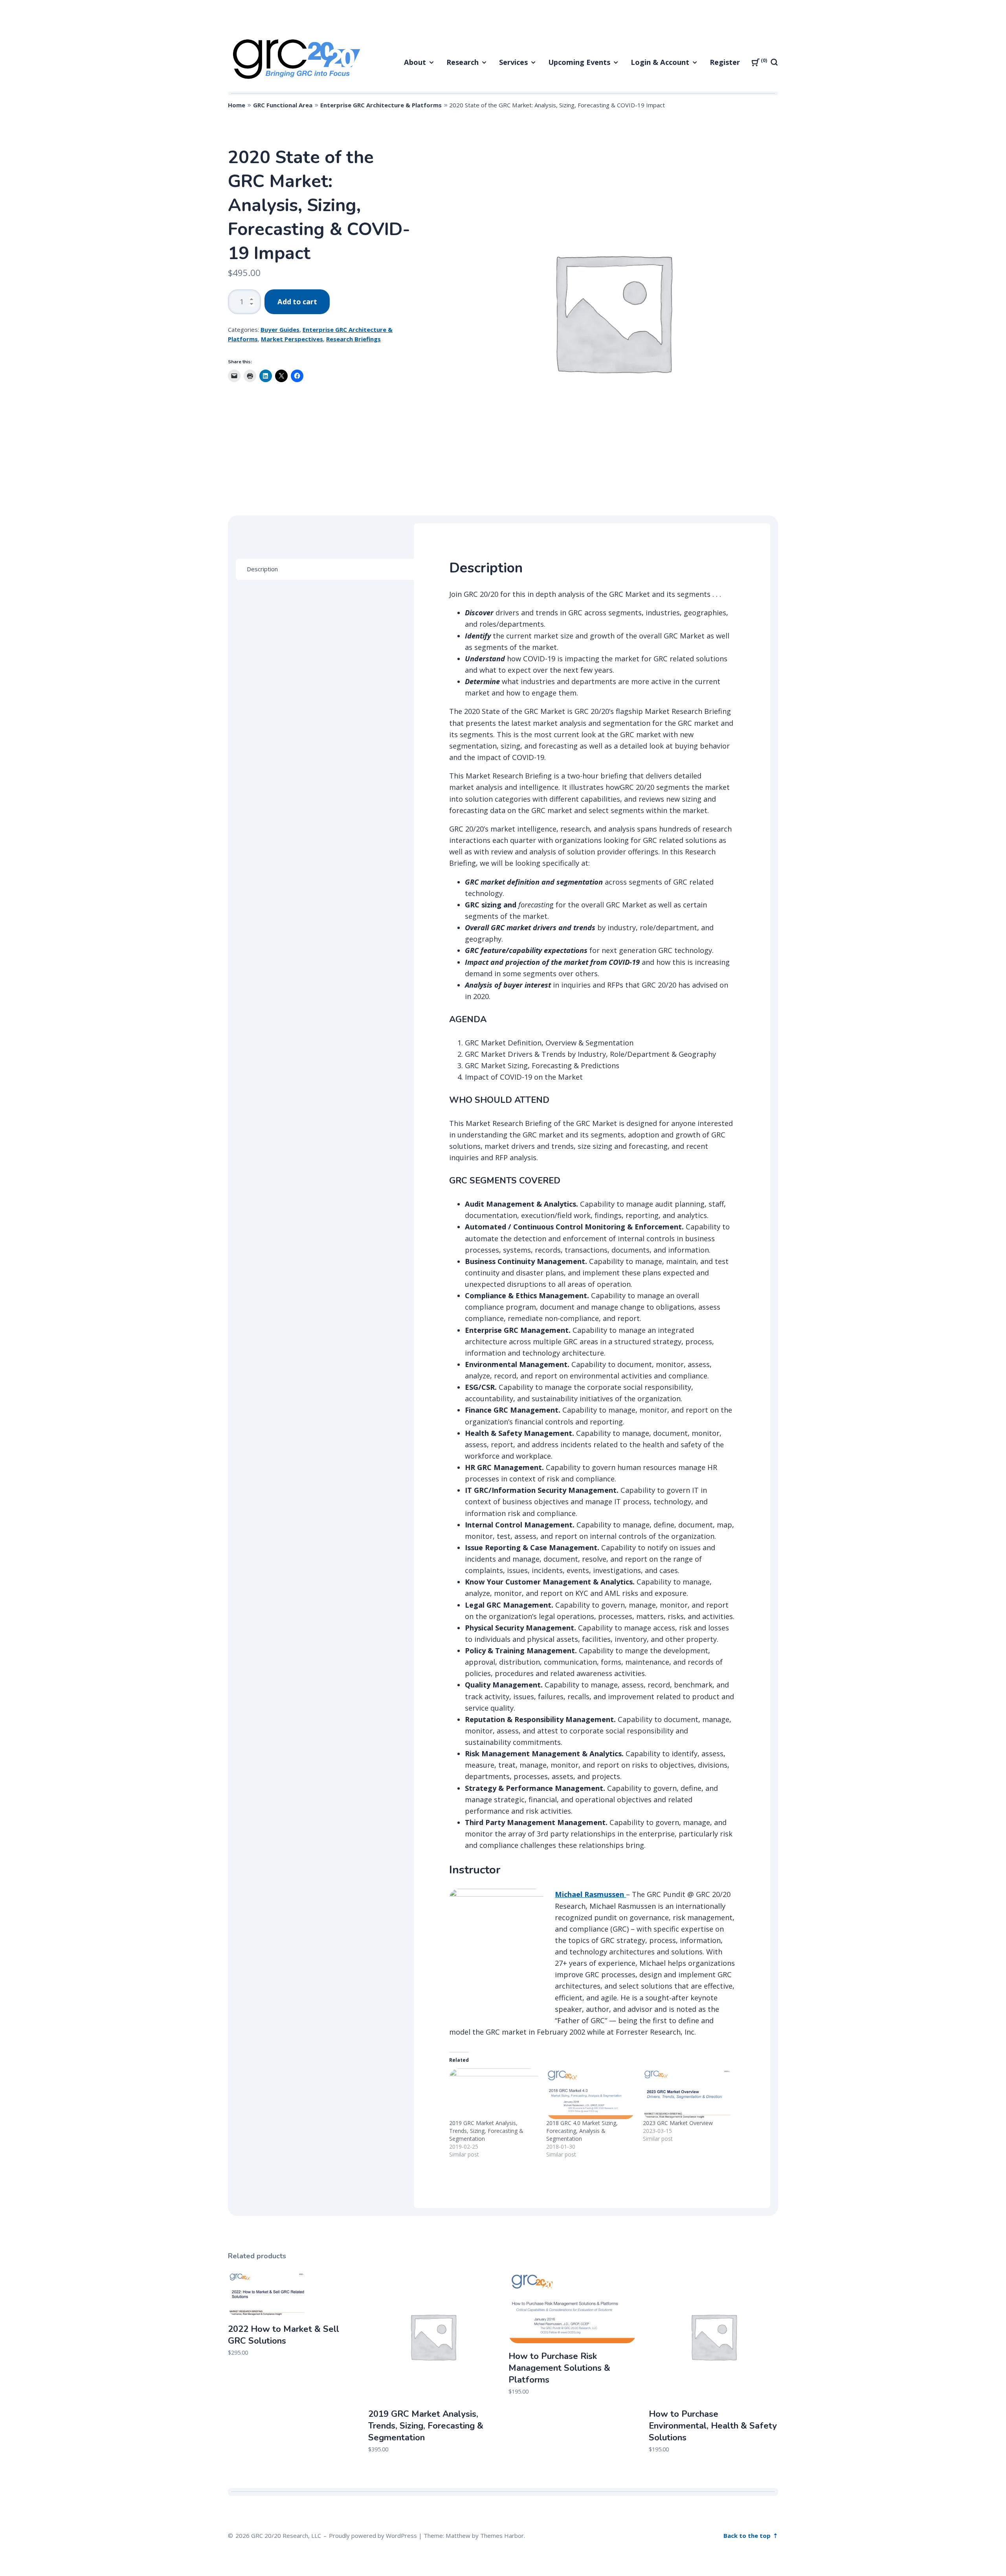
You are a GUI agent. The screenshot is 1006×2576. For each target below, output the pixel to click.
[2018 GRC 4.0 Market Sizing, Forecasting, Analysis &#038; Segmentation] (591, 2094)
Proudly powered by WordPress (373, 2536)
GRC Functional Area (283, 105)
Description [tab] (262, 569)
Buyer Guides (280, 329)
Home (237, 105)
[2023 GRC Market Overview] (687, 2094)
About (415, 62)
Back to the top (748, 2536)
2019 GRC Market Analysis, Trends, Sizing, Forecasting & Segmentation (486, 2131)
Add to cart (297, 302)
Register (725, 62)
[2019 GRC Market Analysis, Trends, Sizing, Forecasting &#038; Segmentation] (494, 2094)
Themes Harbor (502, 2536)
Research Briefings (353, 339)
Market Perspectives (292, 339)
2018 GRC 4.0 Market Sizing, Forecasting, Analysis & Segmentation (582, 2131)
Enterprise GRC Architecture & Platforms (381, 105)
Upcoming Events (579, 62)
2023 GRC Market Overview (678, 2123)
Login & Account (660, 62)
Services (513, 62)
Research (463, 62)
